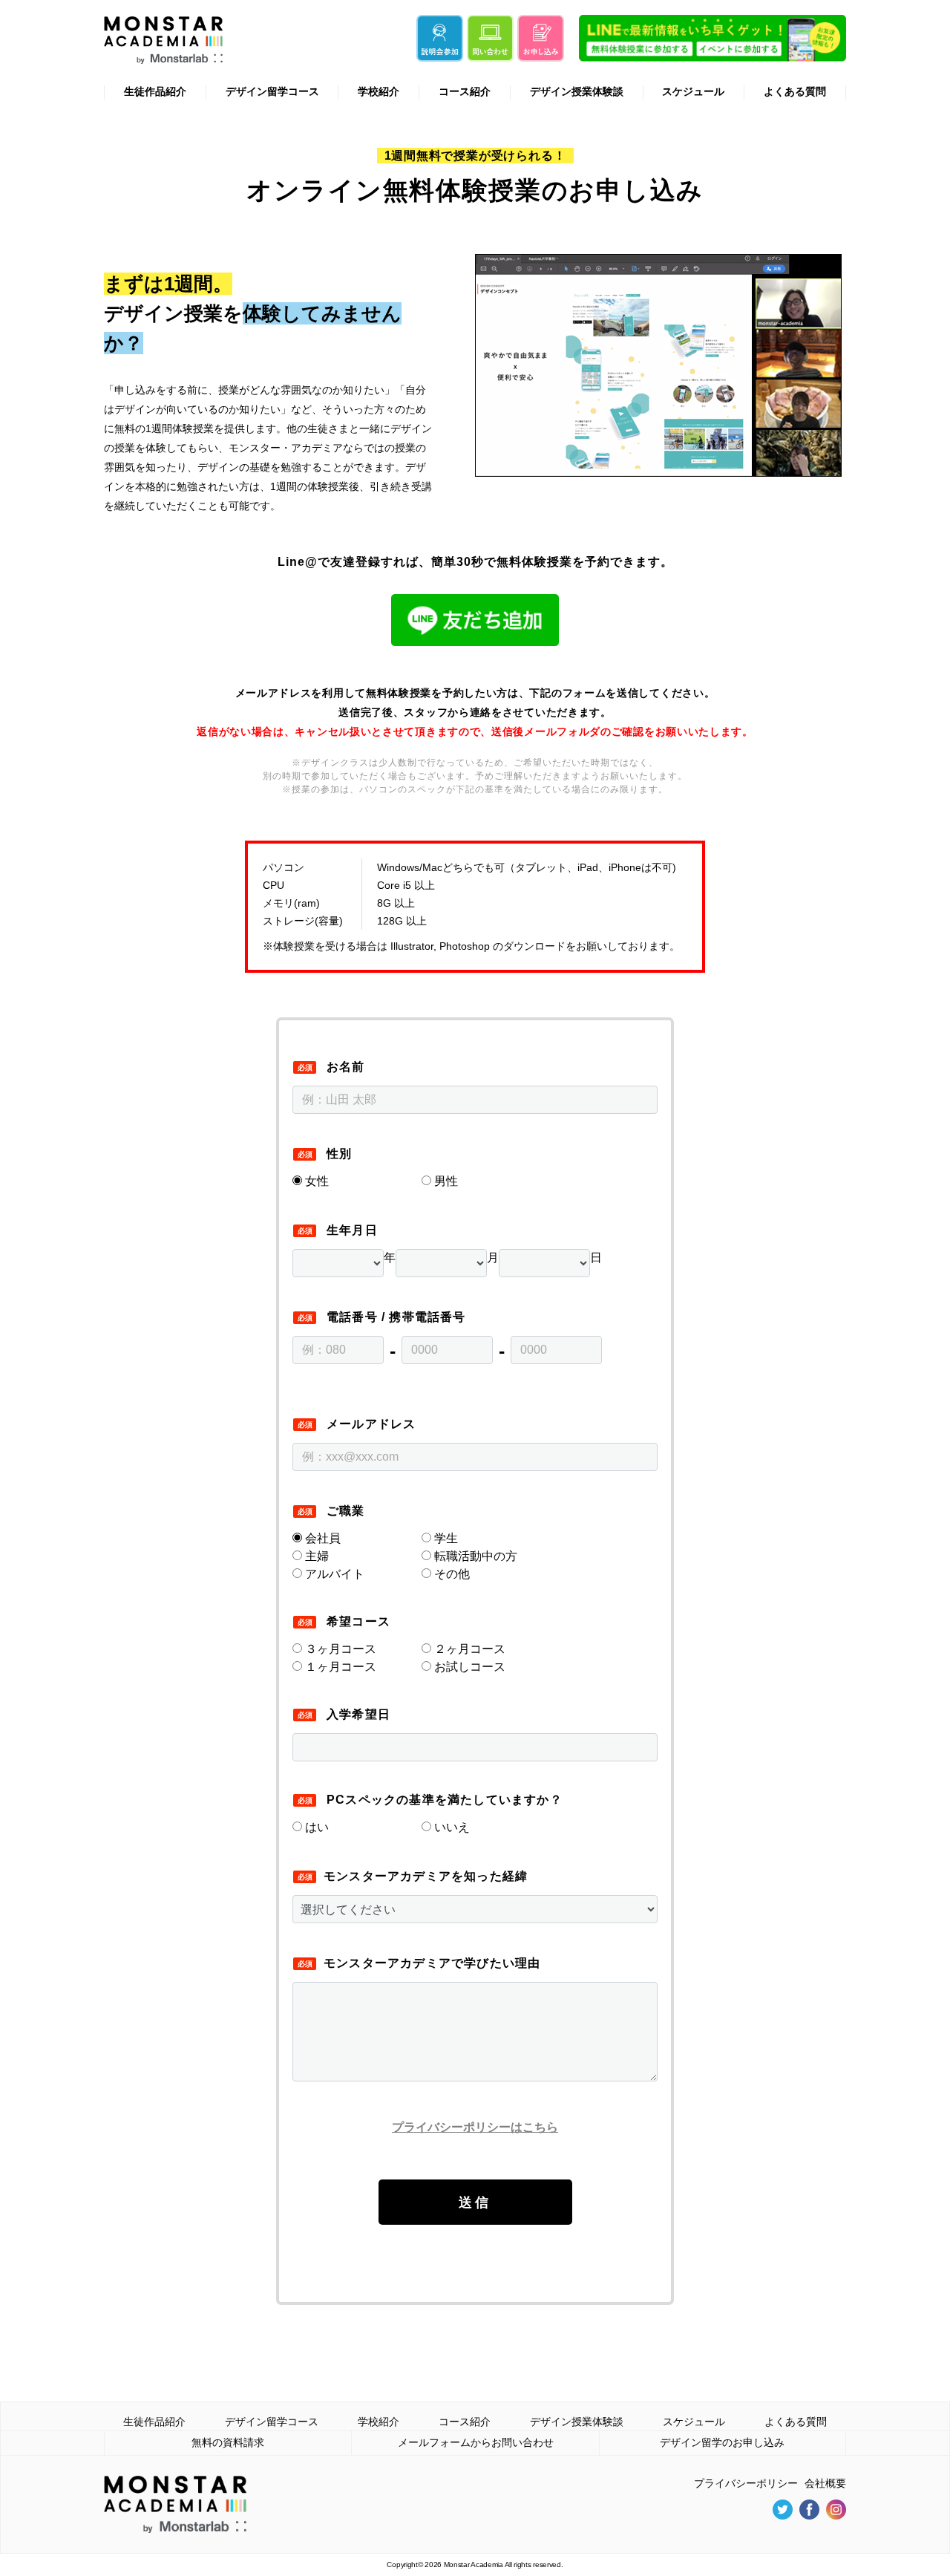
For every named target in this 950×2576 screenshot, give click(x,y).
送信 (475, 2202)
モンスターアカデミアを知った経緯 (426, 1876)
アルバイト (333, 1574)
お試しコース (468, 1667)
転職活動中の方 (474, 1556)
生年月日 (352, 1230)
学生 (445, 1538)
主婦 (315, 1556)
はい (317, 1827)
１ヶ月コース (339, 1667)
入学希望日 (358, 1714)
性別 (339, 1154)
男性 (446, 1181)
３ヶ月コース (339, 1649)
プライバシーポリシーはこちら (475, 2127)
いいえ (452, 1827)
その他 (451, 1574)
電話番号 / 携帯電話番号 (396, 1317)
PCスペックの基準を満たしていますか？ (445, 1800)
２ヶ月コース (468, 1649)
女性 (317, 1181)
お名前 (346, 1067)
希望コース (358, 1621)
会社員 (321, 1538)
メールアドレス (371, 1424)
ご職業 (346, 1511)
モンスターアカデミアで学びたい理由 (432, 1963)
